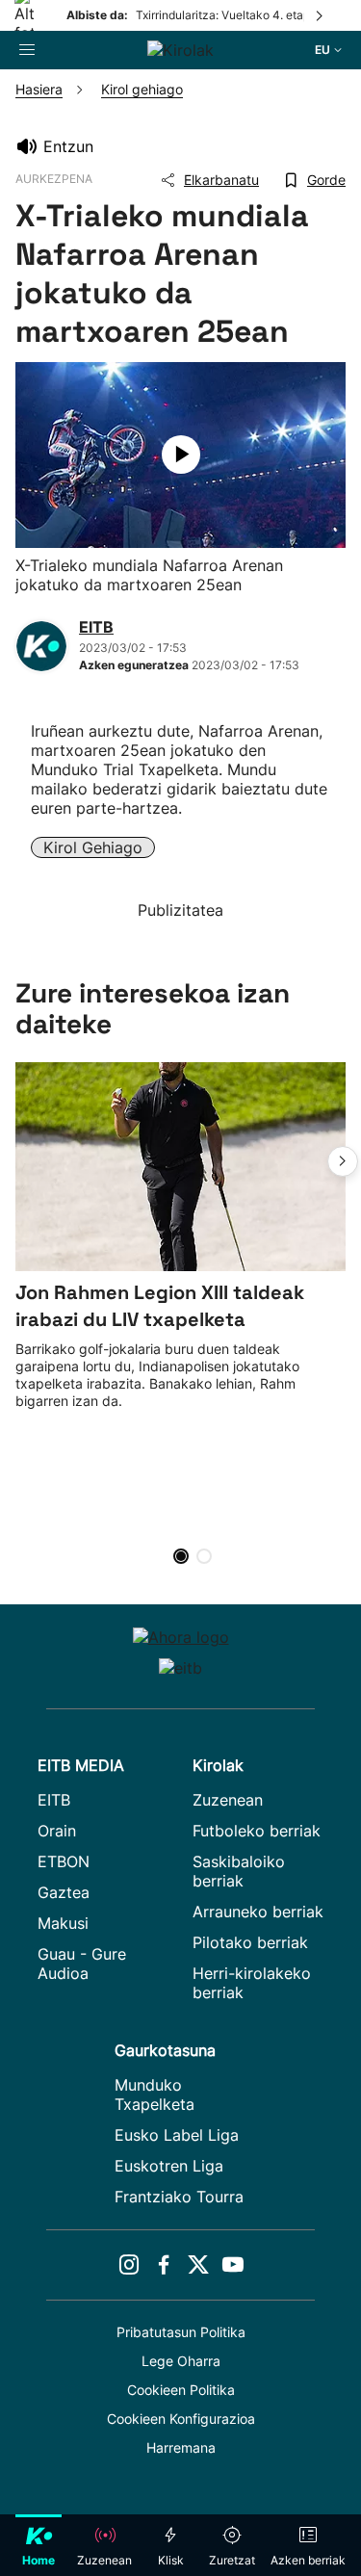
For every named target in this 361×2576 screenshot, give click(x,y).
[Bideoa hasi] (181, 455)
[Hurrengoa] (321, 15)
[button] (343, 1161)
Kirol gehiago (93, 847)
